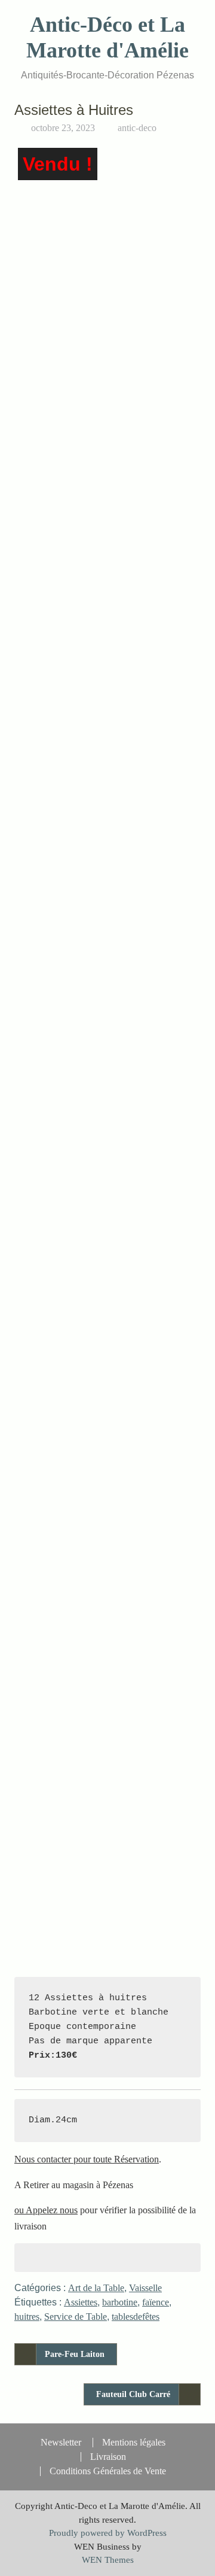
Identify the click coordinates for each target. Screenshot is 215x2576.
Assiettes (81, 2302)
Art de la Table (96, 2288)
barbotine (120, 2302)
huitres (27, 2317)
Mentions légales (134, 2443)
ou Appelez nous (46, 2210)
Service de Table (76, 2317)
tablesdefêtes (136, 2317)
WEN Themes (108, 2560)
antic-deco (137, 128)
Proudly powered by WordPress (108, 2533)
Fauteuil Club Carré (133, 2394)
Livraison (108, 2457)
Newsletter (61, 2443)
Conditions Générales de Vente (108, 2471)
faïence (156, 2302)
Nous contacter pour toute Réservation (87, 2159)
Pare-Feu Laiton (75, 2354)
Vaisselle (145, 2288)
